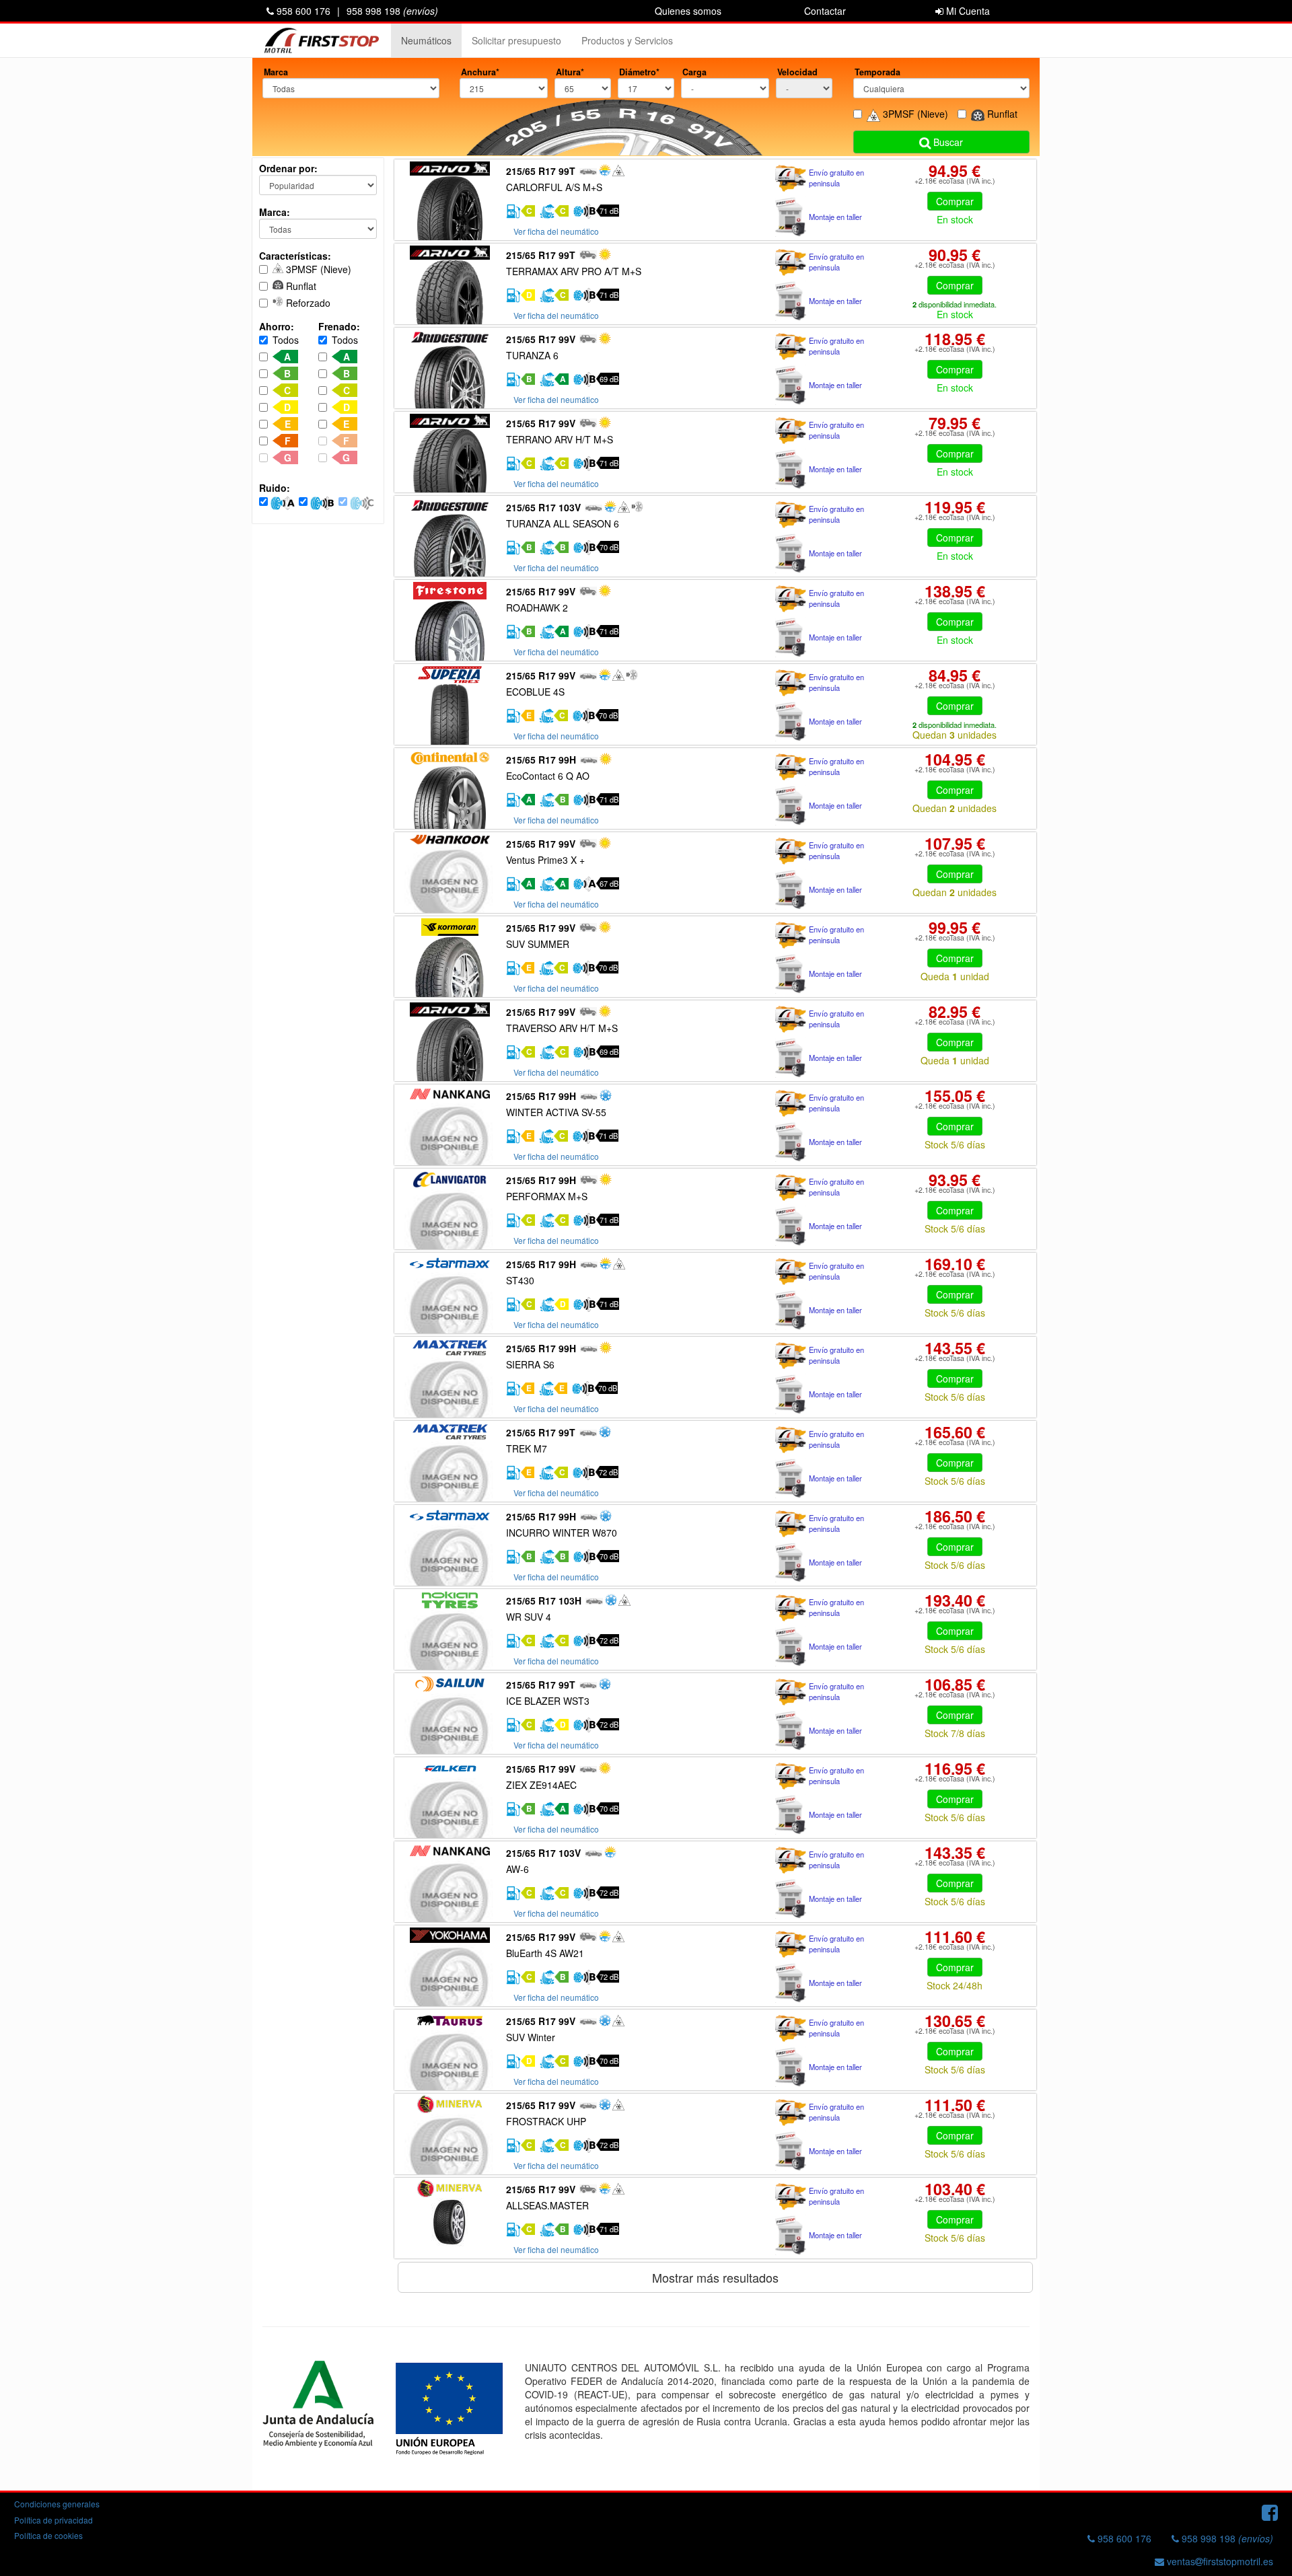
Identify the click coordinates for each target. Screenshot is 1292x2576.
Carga (694, 72)
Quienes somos (688, 11)
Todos (286, 340)
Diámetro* (639, 72)
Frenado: (339, 326)
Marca (276, 72)
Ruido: (275, 488)
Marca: (275, 212)
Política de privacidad (53, 2520)
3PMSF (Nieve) (317, 269)
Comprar (955, 201)
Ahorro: (277, 326)
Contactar (825, 11)
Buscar (947, 142)
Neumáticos (426, 40)
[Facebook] (1270, 2511)
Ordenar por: (288, 168)
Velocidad (797, 72)
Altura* (570, 72)
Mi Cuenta (967, 11)
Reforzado (307, 303)
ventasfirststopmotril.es (1219, 2561)
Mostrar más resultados (715, 2277)
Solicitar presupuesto (516, 40)
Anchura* (480, 72)
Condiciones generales (57, 2504)
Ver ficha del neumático (556, 231)
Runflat (300, 286)
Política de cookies (48, 2535)
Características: (295, 256)
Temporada (877, 72)
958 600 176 (302, 11)
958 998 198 (392, 11)
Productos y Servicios (627, 40)
